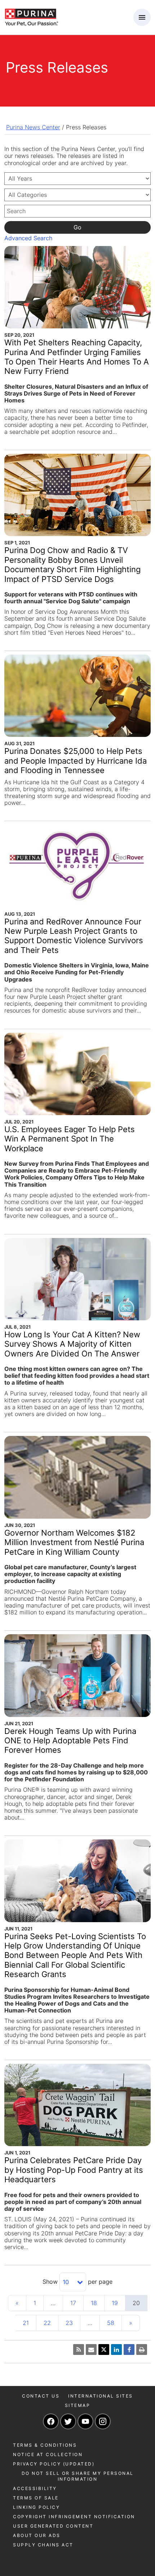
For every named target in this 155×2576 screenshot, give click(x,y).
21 (26, 2323)
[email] (91, 2350)
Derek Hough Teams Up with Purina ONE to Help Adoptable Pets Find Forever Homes (70, 1741)
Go (77, 227)
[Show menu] (142, 17)
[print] (142, 2350)
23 (69, 2323)
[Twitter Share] (104, 2350)
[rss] (79, 2350)
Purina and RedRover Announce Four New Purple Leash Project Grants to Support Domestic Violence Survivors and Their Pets (74, 936)
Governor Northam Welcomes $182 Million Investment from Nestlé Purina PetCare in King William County (74, 1542)
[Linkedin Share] (116, 2350)
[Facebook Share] (129, 2350)
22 (47, 2323)
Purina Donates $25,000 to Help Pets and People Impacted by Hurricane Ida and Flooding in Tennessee (76, 761)
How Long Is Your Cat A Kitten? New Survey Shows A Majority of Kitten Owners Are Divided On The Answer (72, 1344)
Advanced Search (28, 238)
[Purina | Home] (31, 17)
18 (94, 2303)
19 (115, 2303)
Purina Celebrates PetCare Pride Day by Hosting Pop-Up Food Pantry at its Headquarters (74, 2170)
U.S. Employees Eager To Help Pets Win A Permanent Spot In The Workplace (70, 1139)
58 (111, 2323)
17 (73, 2303)
